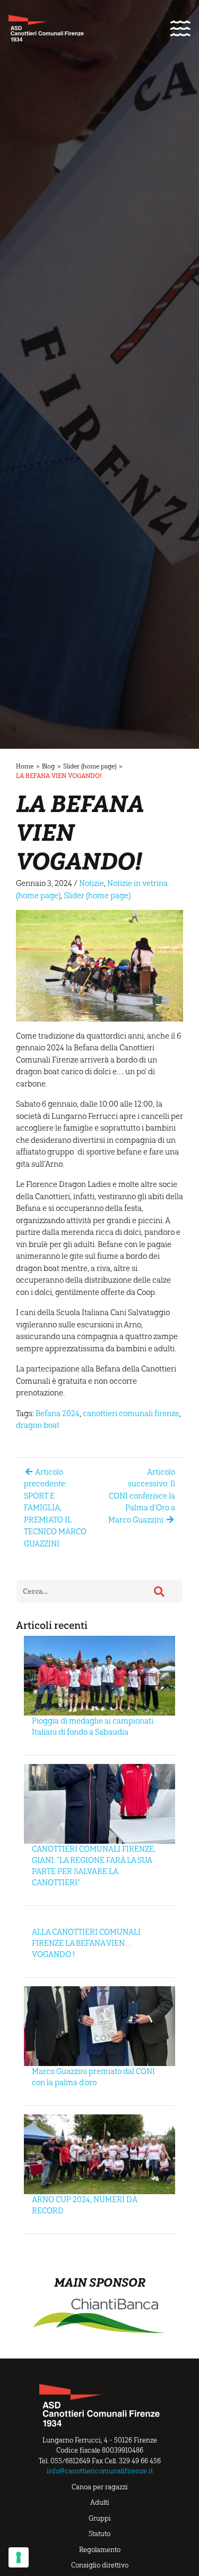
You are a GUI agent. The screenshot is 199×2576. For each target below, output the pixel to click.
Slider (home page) (90, 766)
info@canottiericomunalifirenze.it (100, 2471)
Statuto (99, 2534)
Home (25, 766)
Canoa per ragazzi (100, 2487)
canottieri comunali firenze (131, 1414)
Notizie (92, 883)
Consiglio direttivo (100, 2565)
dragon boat (38, 1425)
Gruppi (100, 2518)
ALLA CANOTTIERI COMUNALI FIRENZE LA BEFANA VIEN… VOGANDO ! (86, 1943)
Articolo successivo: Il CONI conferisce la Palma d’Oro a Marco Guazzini (142, 1496)
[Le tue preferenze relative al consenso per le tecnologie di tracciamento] (19, 2557)
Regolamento (100, 2550)
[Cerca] (159, 1592)
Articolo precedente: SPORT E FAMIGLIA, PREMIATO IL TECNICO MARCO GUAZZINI (55, 1508)
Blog (48, 766)
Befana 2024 (58, 1414)
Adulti (100, 2502)
